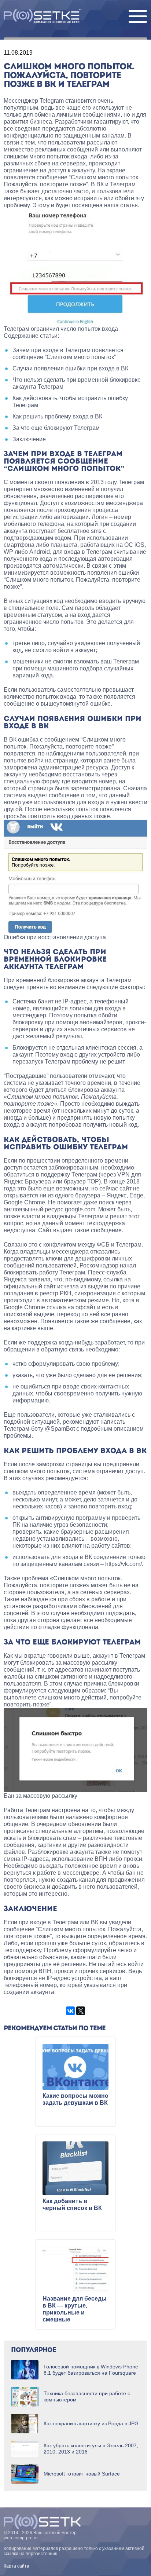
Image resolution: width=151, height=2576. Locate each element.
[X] (81, 2011)
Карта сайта (16, 2566)
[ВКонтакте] (70, 2011)
